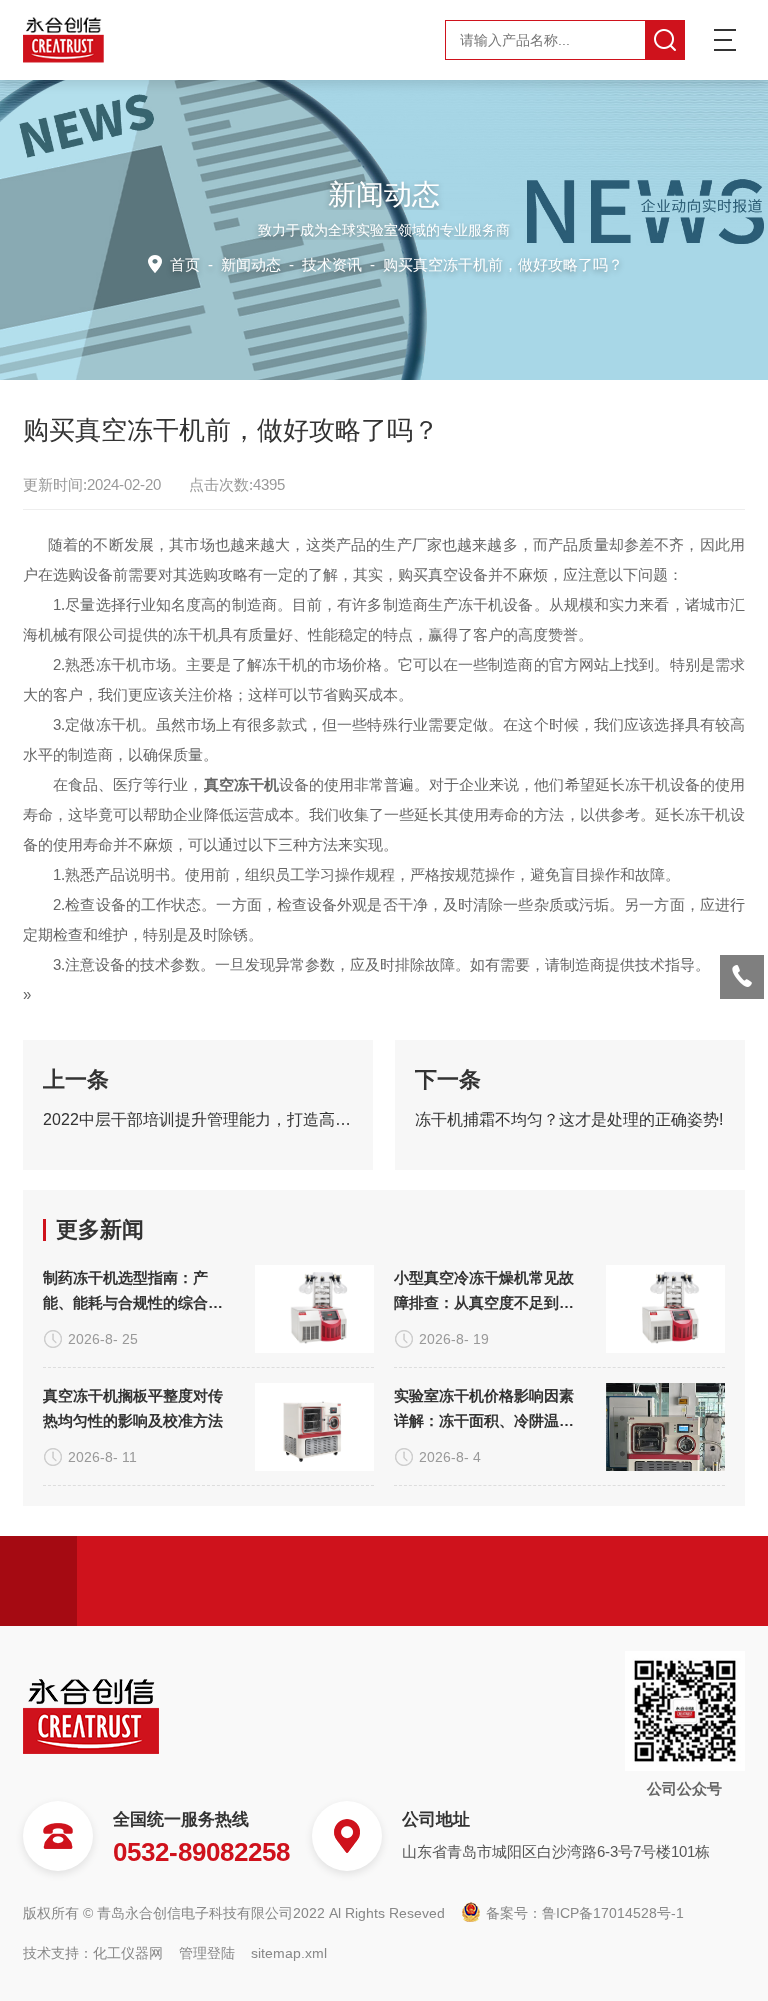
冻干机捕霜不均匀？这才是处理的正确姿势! (569, 1119)
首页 (185, 264)
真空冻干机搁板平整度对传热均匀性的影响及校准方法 (133, 1408)
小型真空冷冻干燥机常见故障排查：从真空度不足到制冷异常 (484, 1292)
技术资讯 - (462, 264)
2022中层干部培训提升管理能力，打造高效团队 (198, 1119)
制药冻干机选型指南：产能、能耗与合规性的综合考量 (133, 1292)
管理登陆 (207, 1953)
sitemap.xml (289, 1953)
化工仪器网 (128, 1953)
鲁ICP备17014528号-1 (613, 1913)
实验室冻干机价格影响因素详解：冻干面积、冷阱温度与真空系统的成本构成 (484, 1410)
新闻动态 (251, 264)
